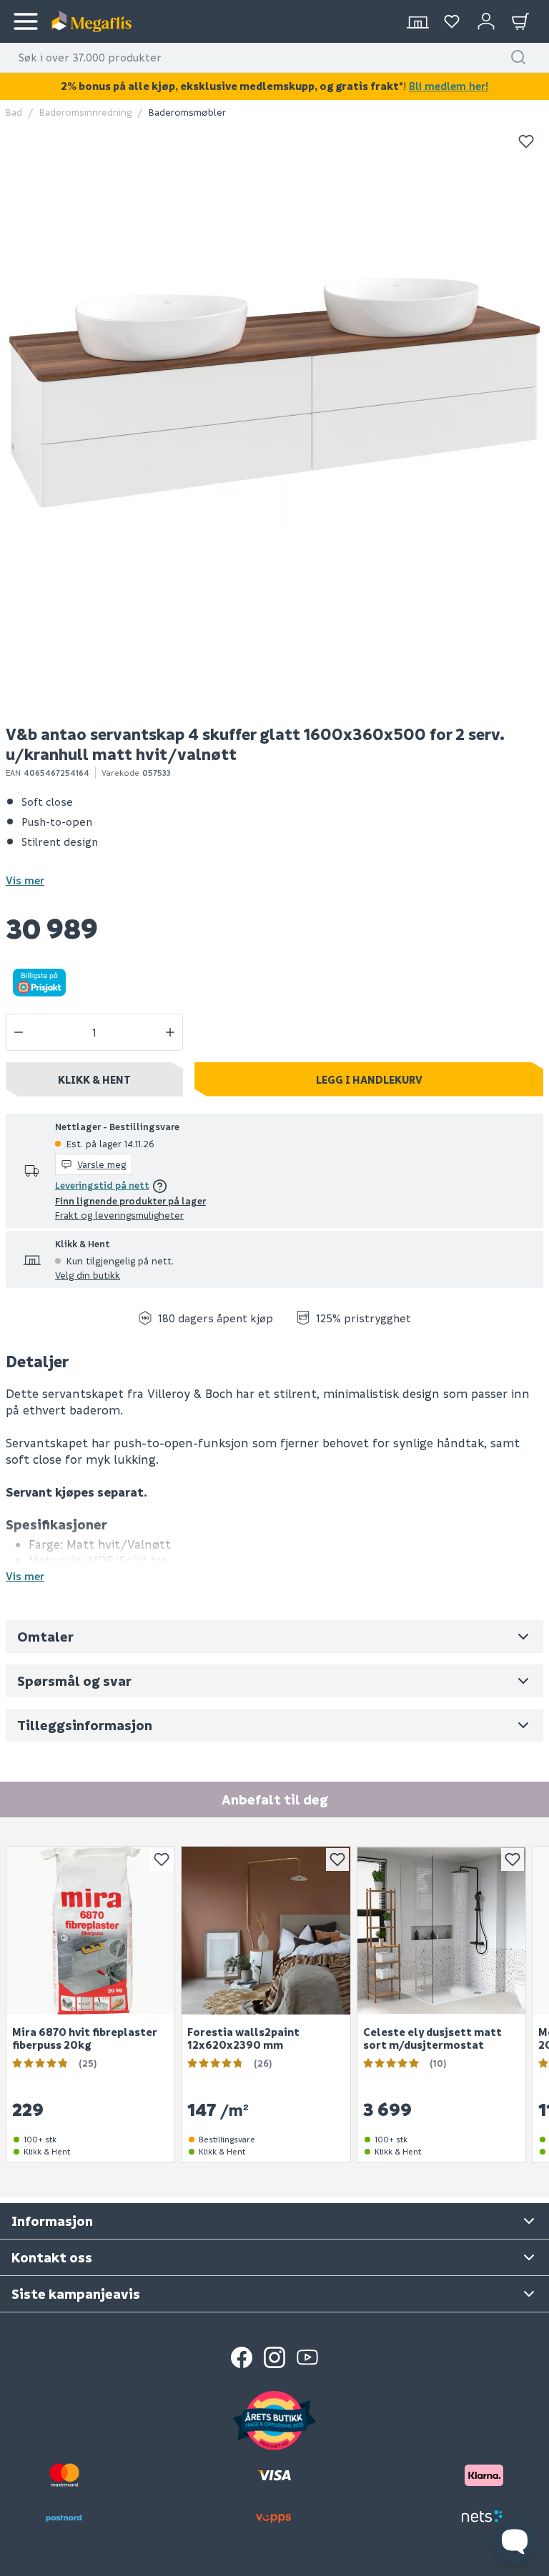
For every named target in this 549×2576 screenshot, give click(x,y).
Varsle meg (102, 1164)
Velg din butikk (88, 1275)
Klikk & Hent (94, 1079)
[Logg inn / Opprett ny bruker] (486, 21)
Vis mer (25, 880)
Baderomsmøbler (187, 112)
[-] (19, 1032)
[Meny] (26, 21)
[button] (518, 57)
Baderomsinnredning (85, 112)
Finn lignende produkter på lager (130, 1200)
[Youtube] (307, 2357)
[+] (170, 1032)
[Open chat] (515, 2542)
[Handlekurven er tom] (520, 21)
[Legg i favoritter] (526, 141)
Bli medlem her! (449, 86)
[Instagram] (274, 2357)
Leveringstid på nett (102, 1185)
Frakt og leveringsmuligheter (119, 1215)
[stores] (417, 21)
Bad (14, 112)
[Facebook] (242, 2357)
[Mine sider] (452, 21)
